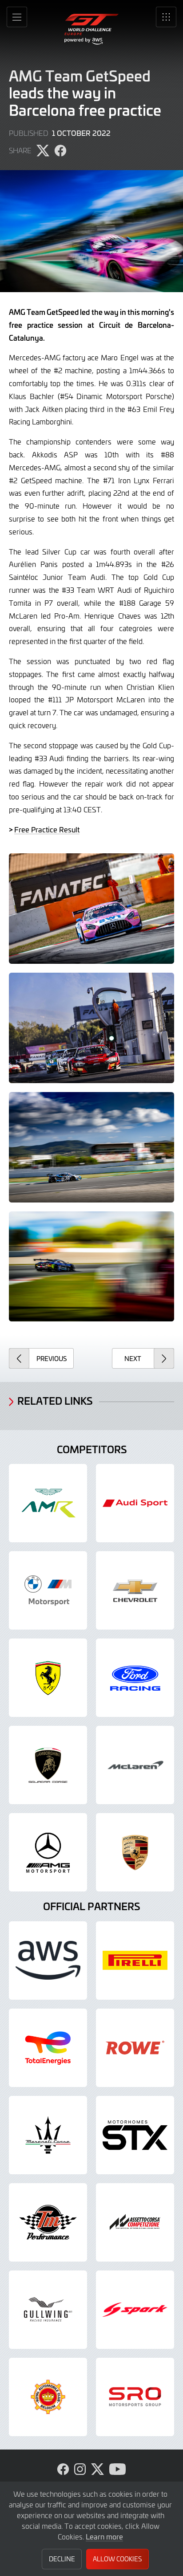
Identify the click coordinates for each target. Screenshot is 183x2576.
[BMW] (48, 1590)
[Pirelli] (135, 1961)
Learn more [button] (104, 2536)
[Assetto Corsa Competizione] (135, 2222)
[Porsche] (135, 1852)
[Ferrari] (48, 1678)
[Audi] (135, 1503)
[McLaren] (135, 1765)
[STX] (135, 2135)
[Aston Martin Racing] (48, 1503)
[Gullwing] (48, 2310)
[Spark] (135, 2310)
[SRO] (135, 2397)
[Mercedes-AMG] (48, 1852)
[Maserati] (48, 2135)
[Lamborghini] (48, 1765)
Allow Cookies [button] (117, 2559)
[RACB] (48, 2397)
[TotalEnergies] (48, 2048)
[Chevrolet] (135, 1590)
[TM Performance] (48, 2222)
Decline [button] (62, 2559)
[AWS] (48, 1961)
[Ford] (135, 1678)
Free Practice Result (47, 829)
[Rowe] (135, 2048)
